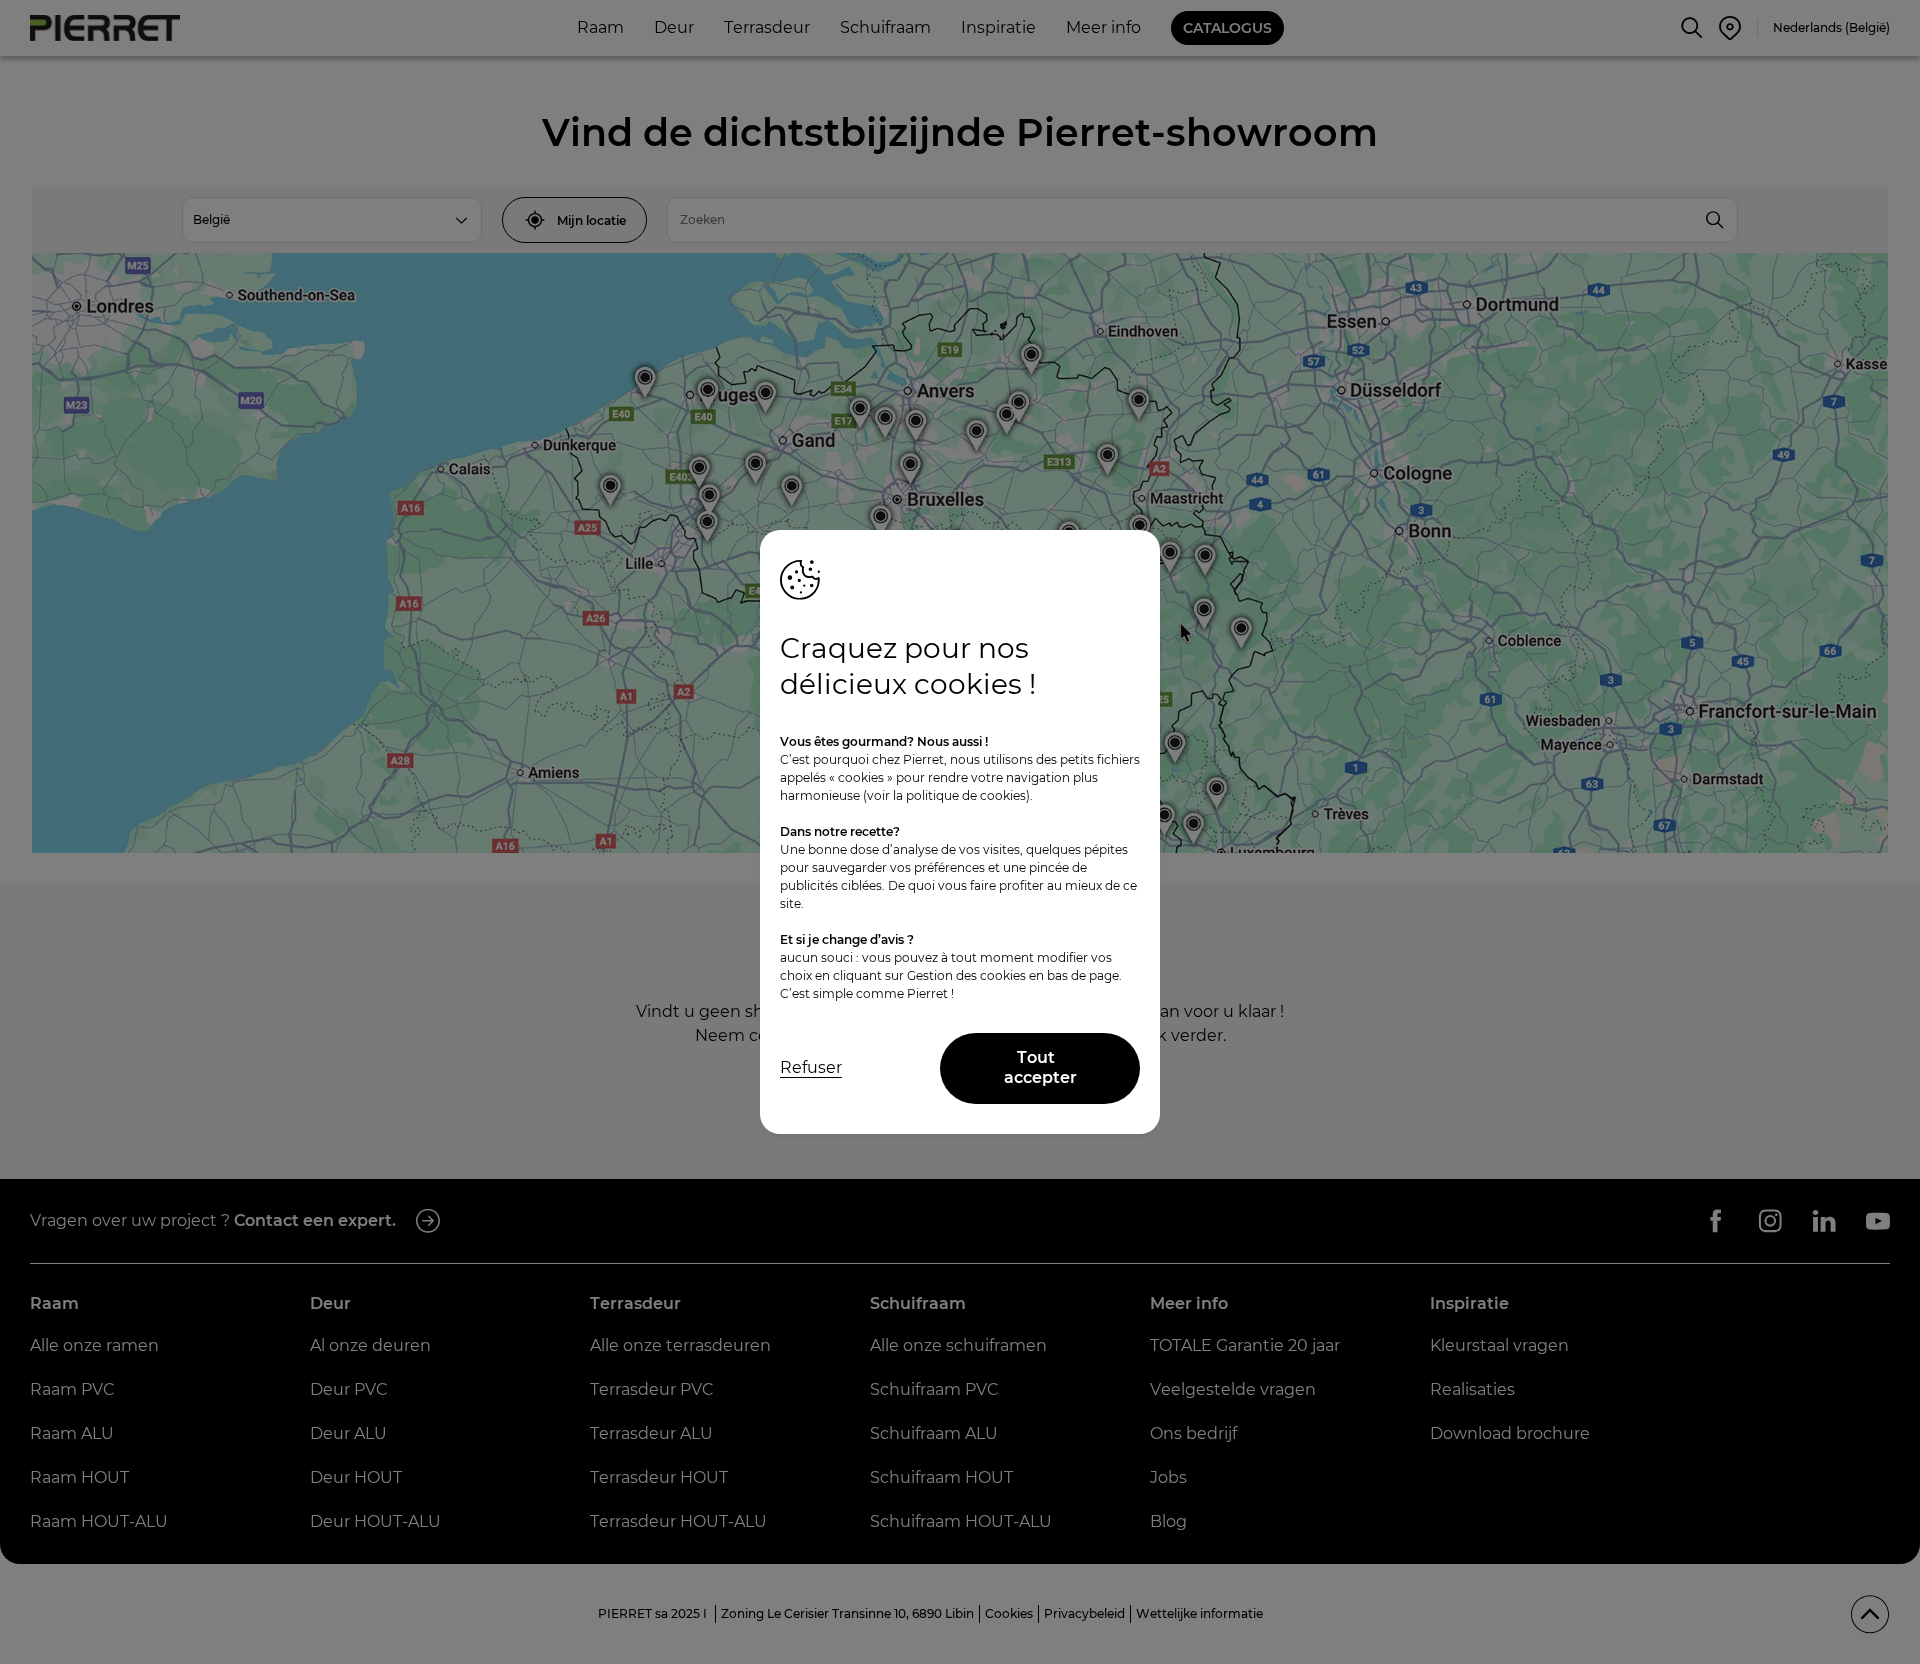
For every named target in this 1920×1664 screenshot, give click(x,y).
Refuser (811, 1067)
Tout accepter (1040, 1068)
